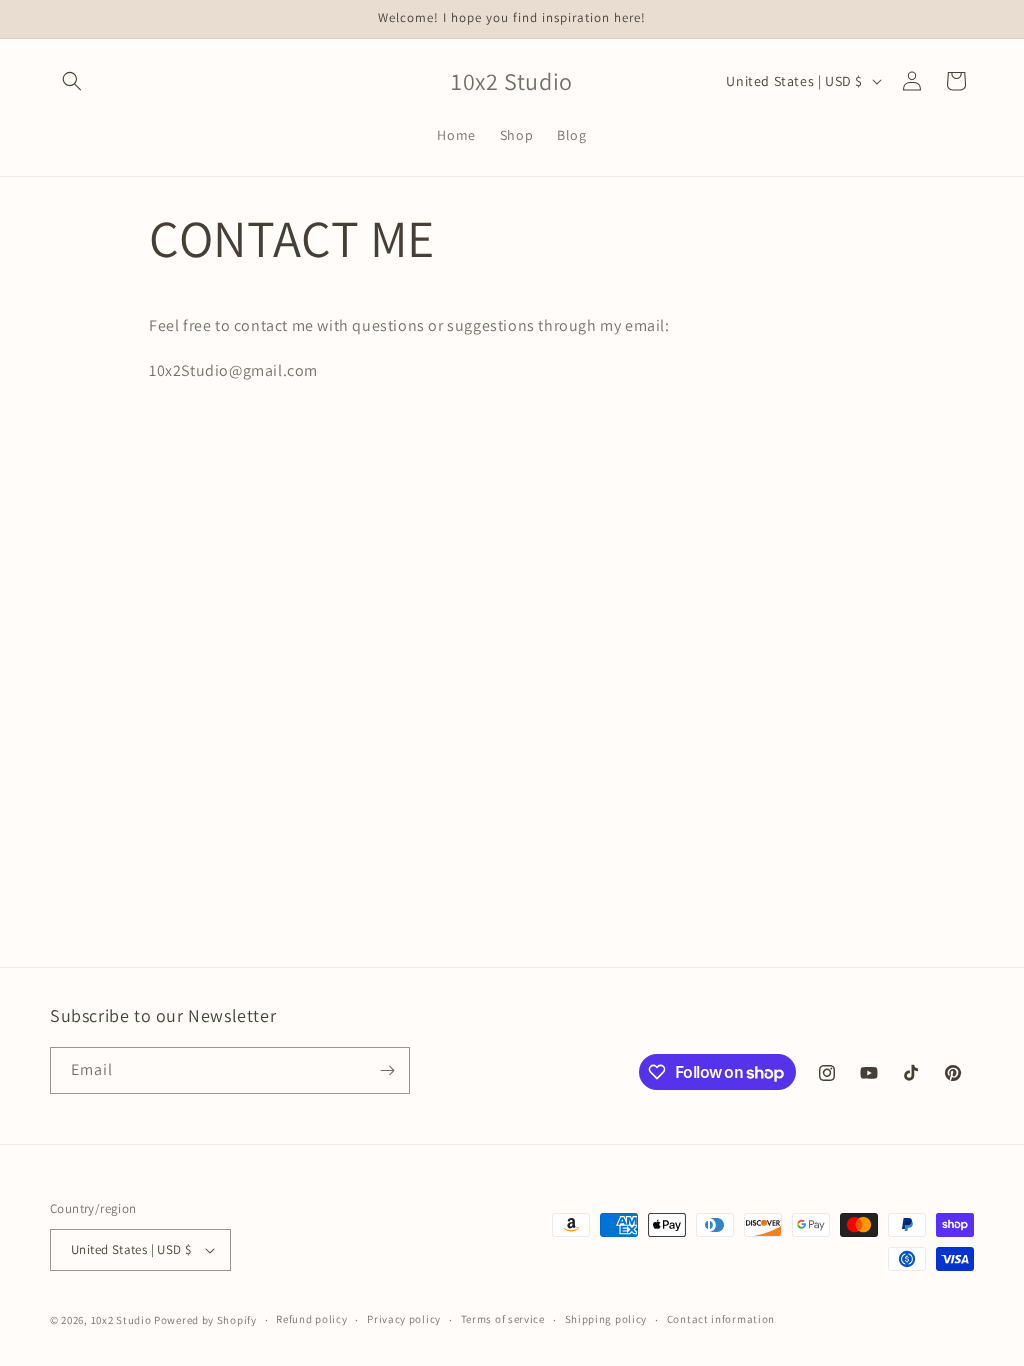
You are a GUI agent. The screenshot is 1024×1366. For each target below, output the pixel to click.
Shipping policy (606, 1319)
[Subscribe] (387, 1070)
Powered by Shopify (205, 1320)
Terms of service (503, 1319)
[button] (72, 81)
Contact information (721, 1319)
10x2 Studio (121, 1320)
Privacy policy (404, 1319)
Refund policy (311, 1319)
